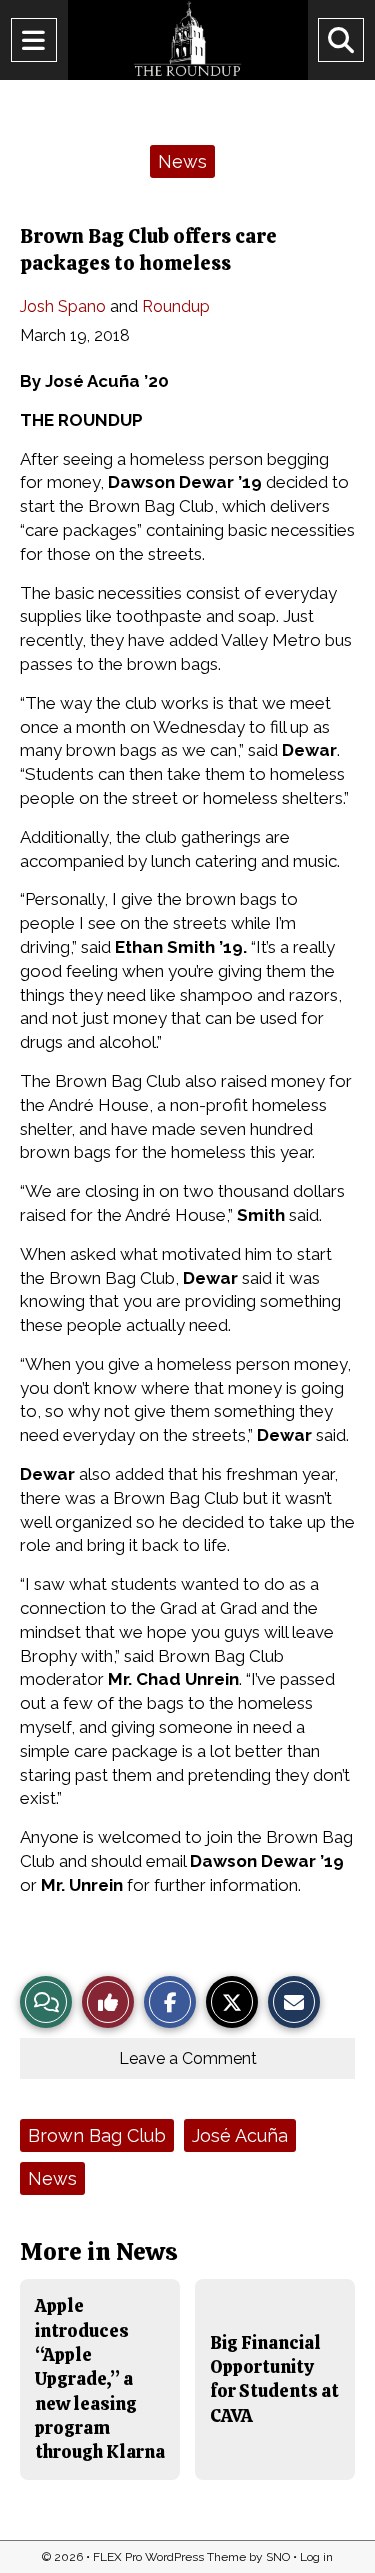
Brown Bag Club (97, 2135)
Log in (316, 2557)
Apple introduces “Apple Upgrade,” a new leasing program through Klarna (100, 2378)
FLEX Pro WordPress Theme (169, 2557)
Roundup (176, 306)
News (182, 161)
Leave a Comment (188, 2058)
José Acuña (240, 2135)
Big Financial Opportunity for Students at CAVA (274, 2379)
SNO (278, 2557)
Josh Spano (63, 306)
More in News (99, 2251)
